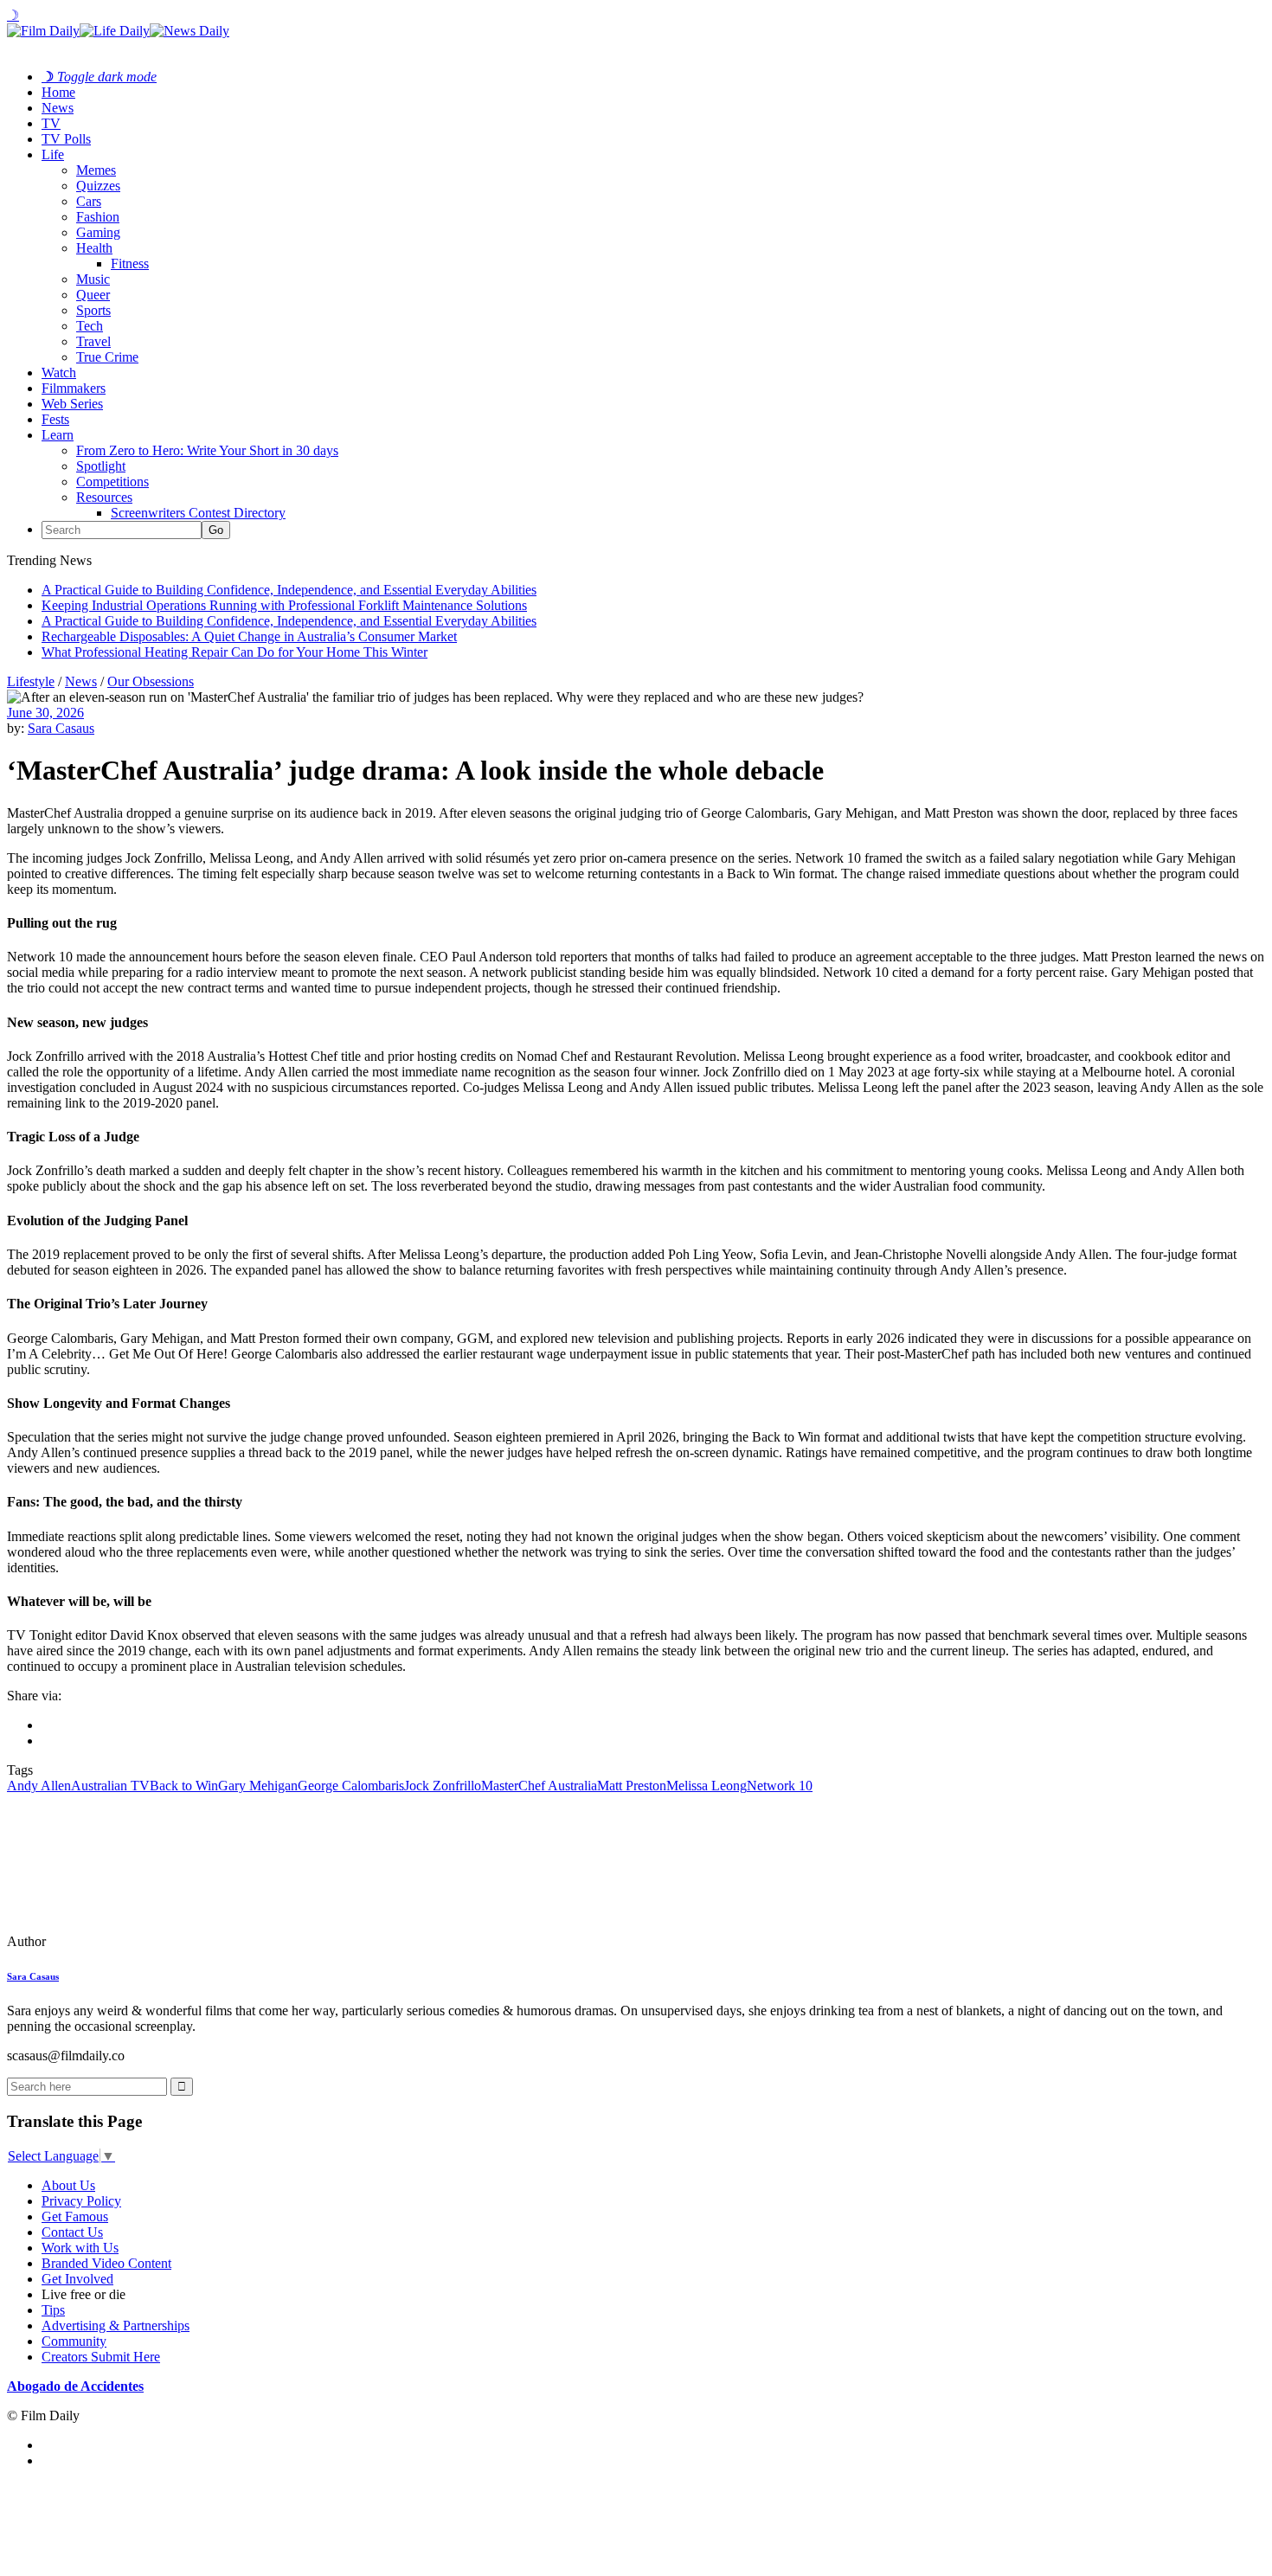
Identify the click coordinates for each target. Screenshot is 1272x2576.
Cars (89, 201)
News (58, 108)
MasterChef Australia (539, 1786)
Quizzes (98, 186)
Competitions (112, 482)
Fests (55, 419)
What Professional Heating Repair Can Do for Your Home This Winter (234, 652)
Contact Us (72, 2232)
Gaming (98, 232)
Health (94, 248)
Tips (53, 2310)
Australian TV (110, 1786)
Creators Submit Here (101, 2357)
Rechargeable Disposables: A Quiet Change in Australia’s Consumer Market (249, 636)
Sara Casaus (61, 728)
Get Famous (75, 2216)
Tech (90, 326)
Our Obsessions (151, 681)
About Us (68, 2185)
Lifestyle (31, 681)
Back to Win (184, 1786)
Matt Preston (632, 1786)
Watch (59, 373)
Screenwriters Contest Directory (198, 513)
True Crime (107, 357)
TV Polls (66, 139)
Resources (104, 497)
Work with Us (80, 2248)
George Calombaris (351, 1786)
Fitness (130, 263)
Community (74, 2341)
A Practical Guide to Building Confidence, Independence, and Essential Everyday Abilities (289, 590)
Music (93, 279)
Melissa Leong (707, 1786)
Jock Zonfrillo (443, 1786)
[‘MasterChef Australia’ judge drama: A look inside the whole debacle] (125, 1941)
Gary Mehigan (258, 1786)
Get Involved (77, 2279)
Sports (93, 310)
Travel (93, 341)
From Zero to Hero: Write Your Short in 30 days (207, 450)
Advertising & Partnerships (116, 2325)
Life (53, 154)
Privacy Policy (81, 2201)
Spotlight (101, 466)
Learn (58, 435)
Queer (93, 295)
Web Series (72, 404)
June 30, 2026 (45, 713)
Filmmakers (74, 388)
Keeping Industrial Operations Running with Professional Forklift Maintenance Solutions (284, 605)
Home (58, 92)
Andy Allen (39, 1786)
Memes (96, 170)
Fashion (98, 217)
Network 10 (780, 1786)
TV (51, 123)
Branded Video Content (106, 2263)
